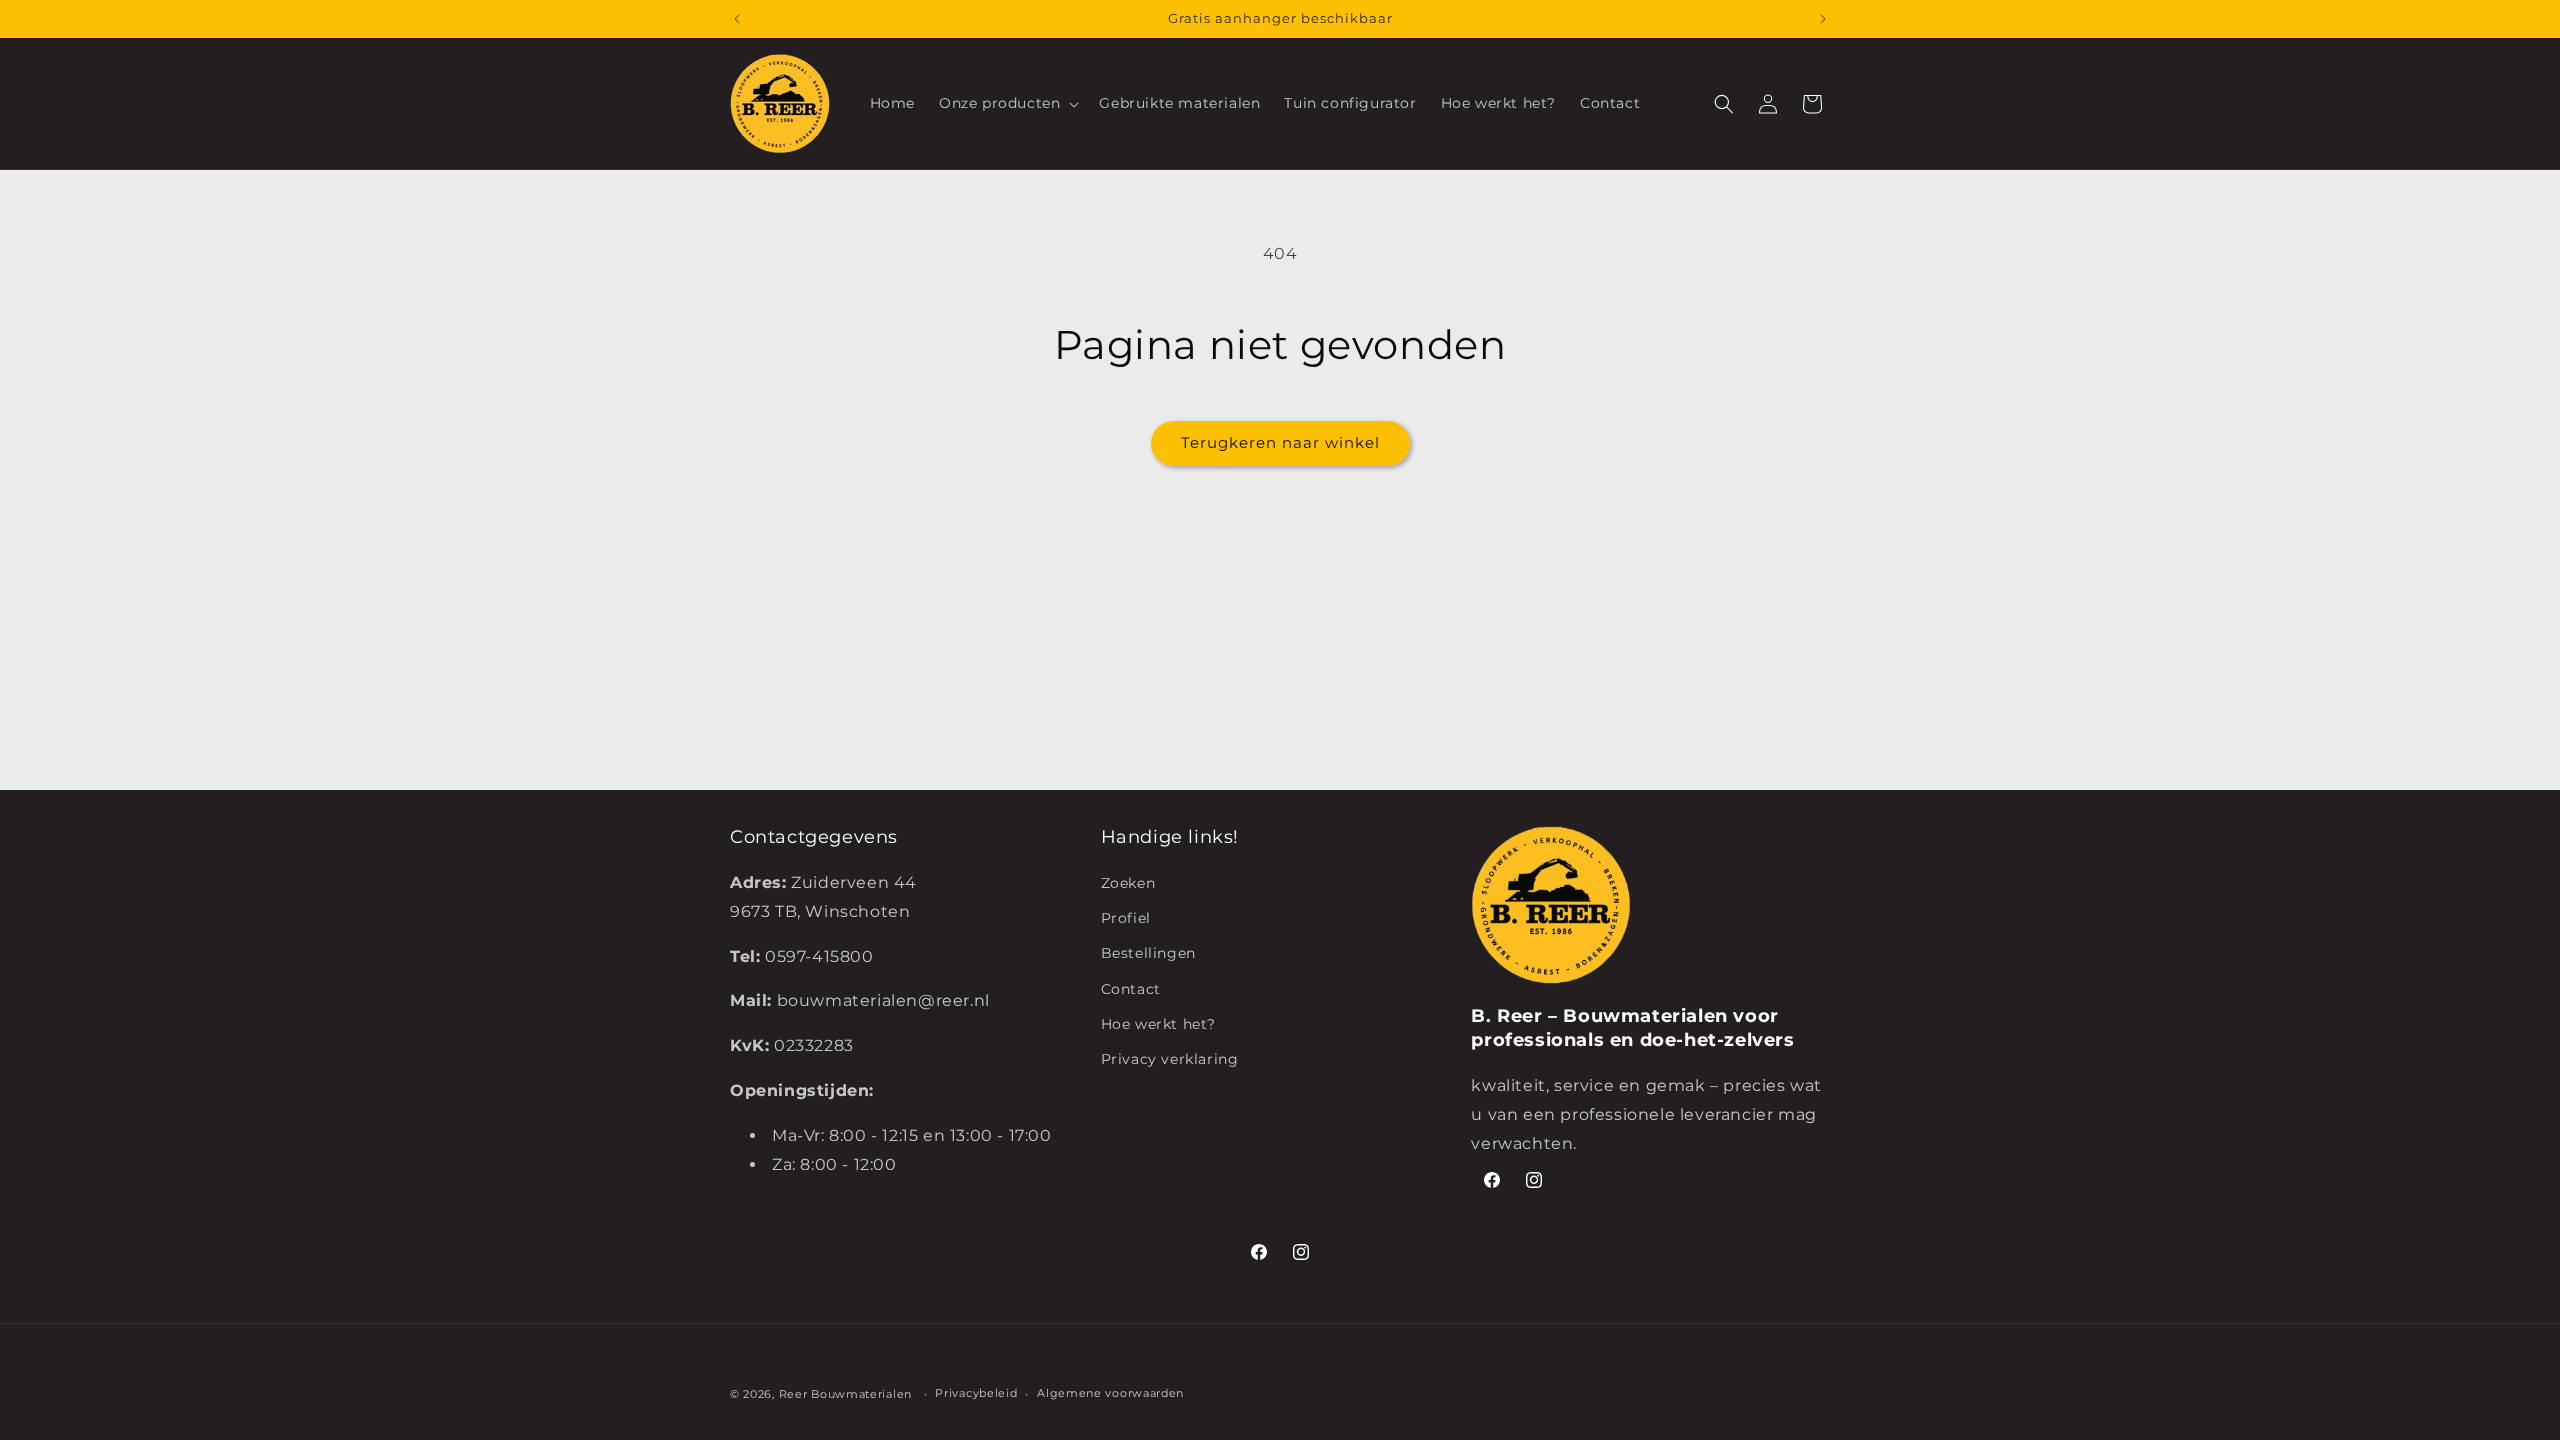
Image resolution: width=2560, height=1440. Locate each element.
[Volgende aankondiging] (1823, 19)
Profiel (1126, 918)
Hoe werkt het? (1158, 1024)
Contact (1131, 989)
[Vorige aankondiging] (737, 19)
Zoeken (1128, 883)
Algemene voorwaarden (1110, 1393)
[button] (1007, 103)
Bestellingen (1148, 953)
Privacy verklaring (1170, 1059)
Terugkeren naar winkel (1280, 442)
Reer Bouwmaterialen (845, 1394)
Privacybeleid (976, 1393)
